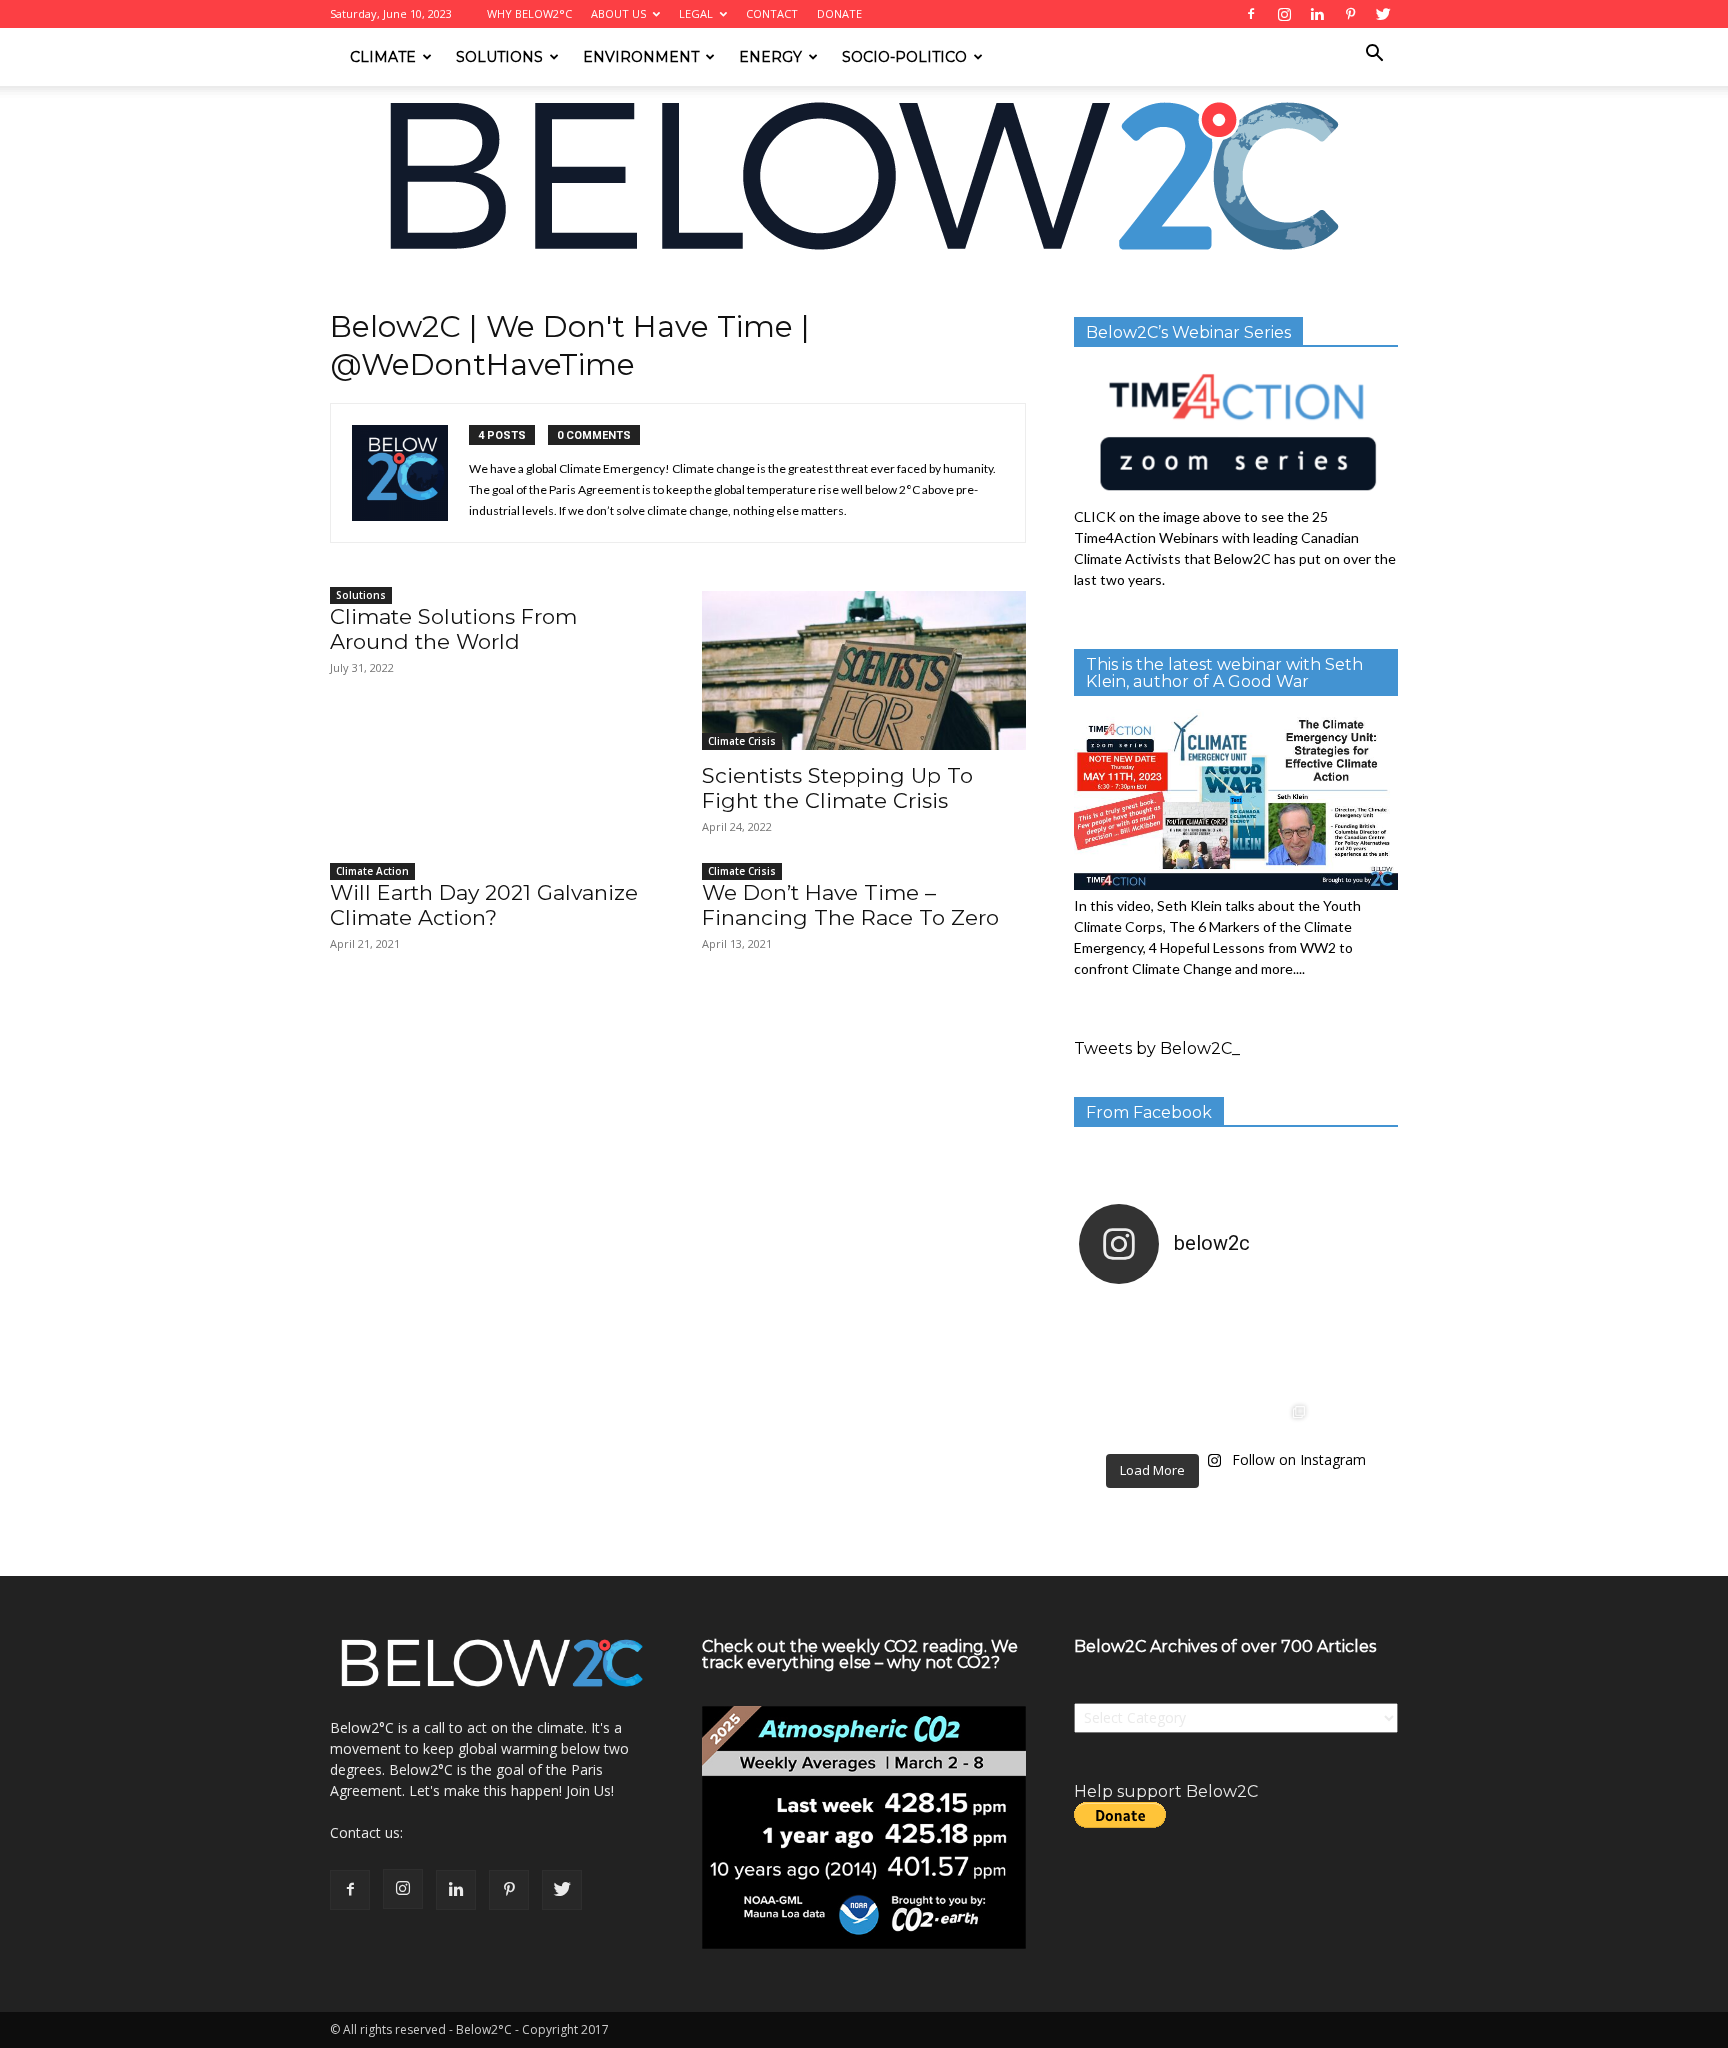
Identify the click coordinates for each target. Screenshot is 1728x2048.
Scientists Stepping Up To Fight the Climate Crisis (837, 788)
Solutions (499, 57)
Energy (770, 57)
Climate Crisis (742, 741)
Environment (641, 57)
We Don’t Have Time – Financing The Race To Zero (850, 905)
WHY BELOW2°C (529, 13)
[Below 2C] (864, 176)
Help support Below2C (1166, 1791)
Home (347, 296)
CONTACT (772, 13)
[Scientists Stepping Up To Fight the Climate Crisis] (864, 670)
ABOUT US (618, 13)
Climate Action (372, 871)
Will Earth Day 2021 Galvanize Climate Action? (484, 905)
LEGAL (696, 13)
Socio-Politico (904, 57)
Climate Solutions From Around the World (453, 629)
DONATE (839, 13)
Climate (383, 57)
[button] (1374, 55)
